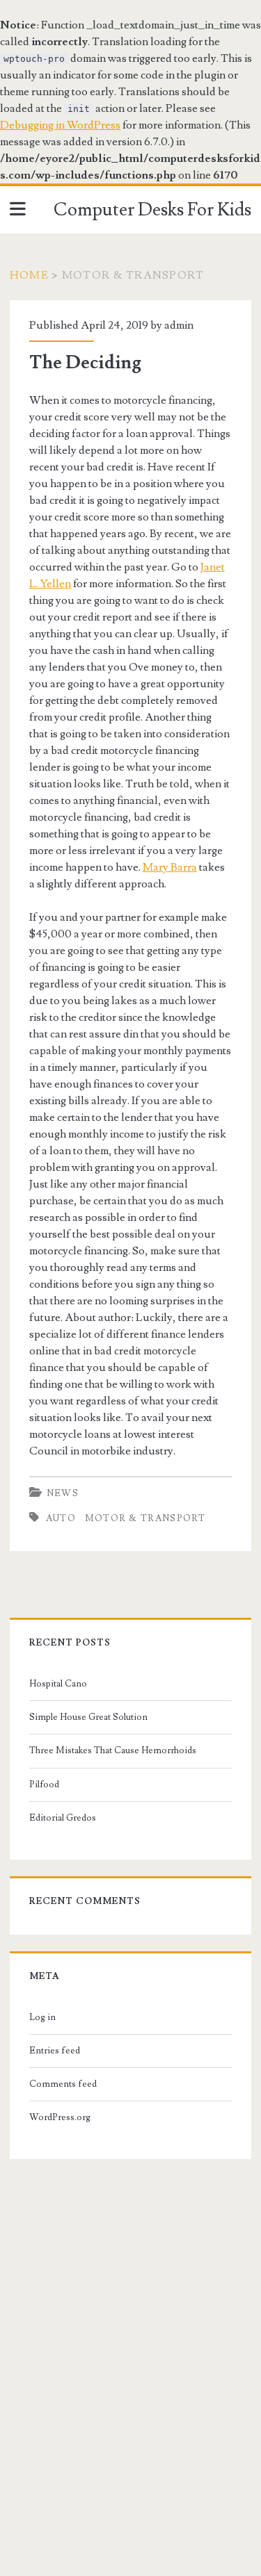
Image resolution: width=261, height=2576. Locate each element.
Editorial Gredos (63, 1818)
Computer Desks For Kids (152, 210)
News (63, 1493)
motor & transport (145, 1518)
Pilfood (44, 1785)
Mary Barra (170, 867)
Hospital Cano (58, 1684)
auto (61, 1518)
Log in (42, 2017)
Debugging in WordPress (60, 125)
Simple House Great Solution (88, 1717)
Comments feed (63, 2084)
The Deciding (85, 363)
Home (29, 275)
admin (179, 325)
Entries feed (55, 2051)
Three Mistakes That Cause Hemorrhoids (113, 1750)
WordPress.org (60, 2117)
